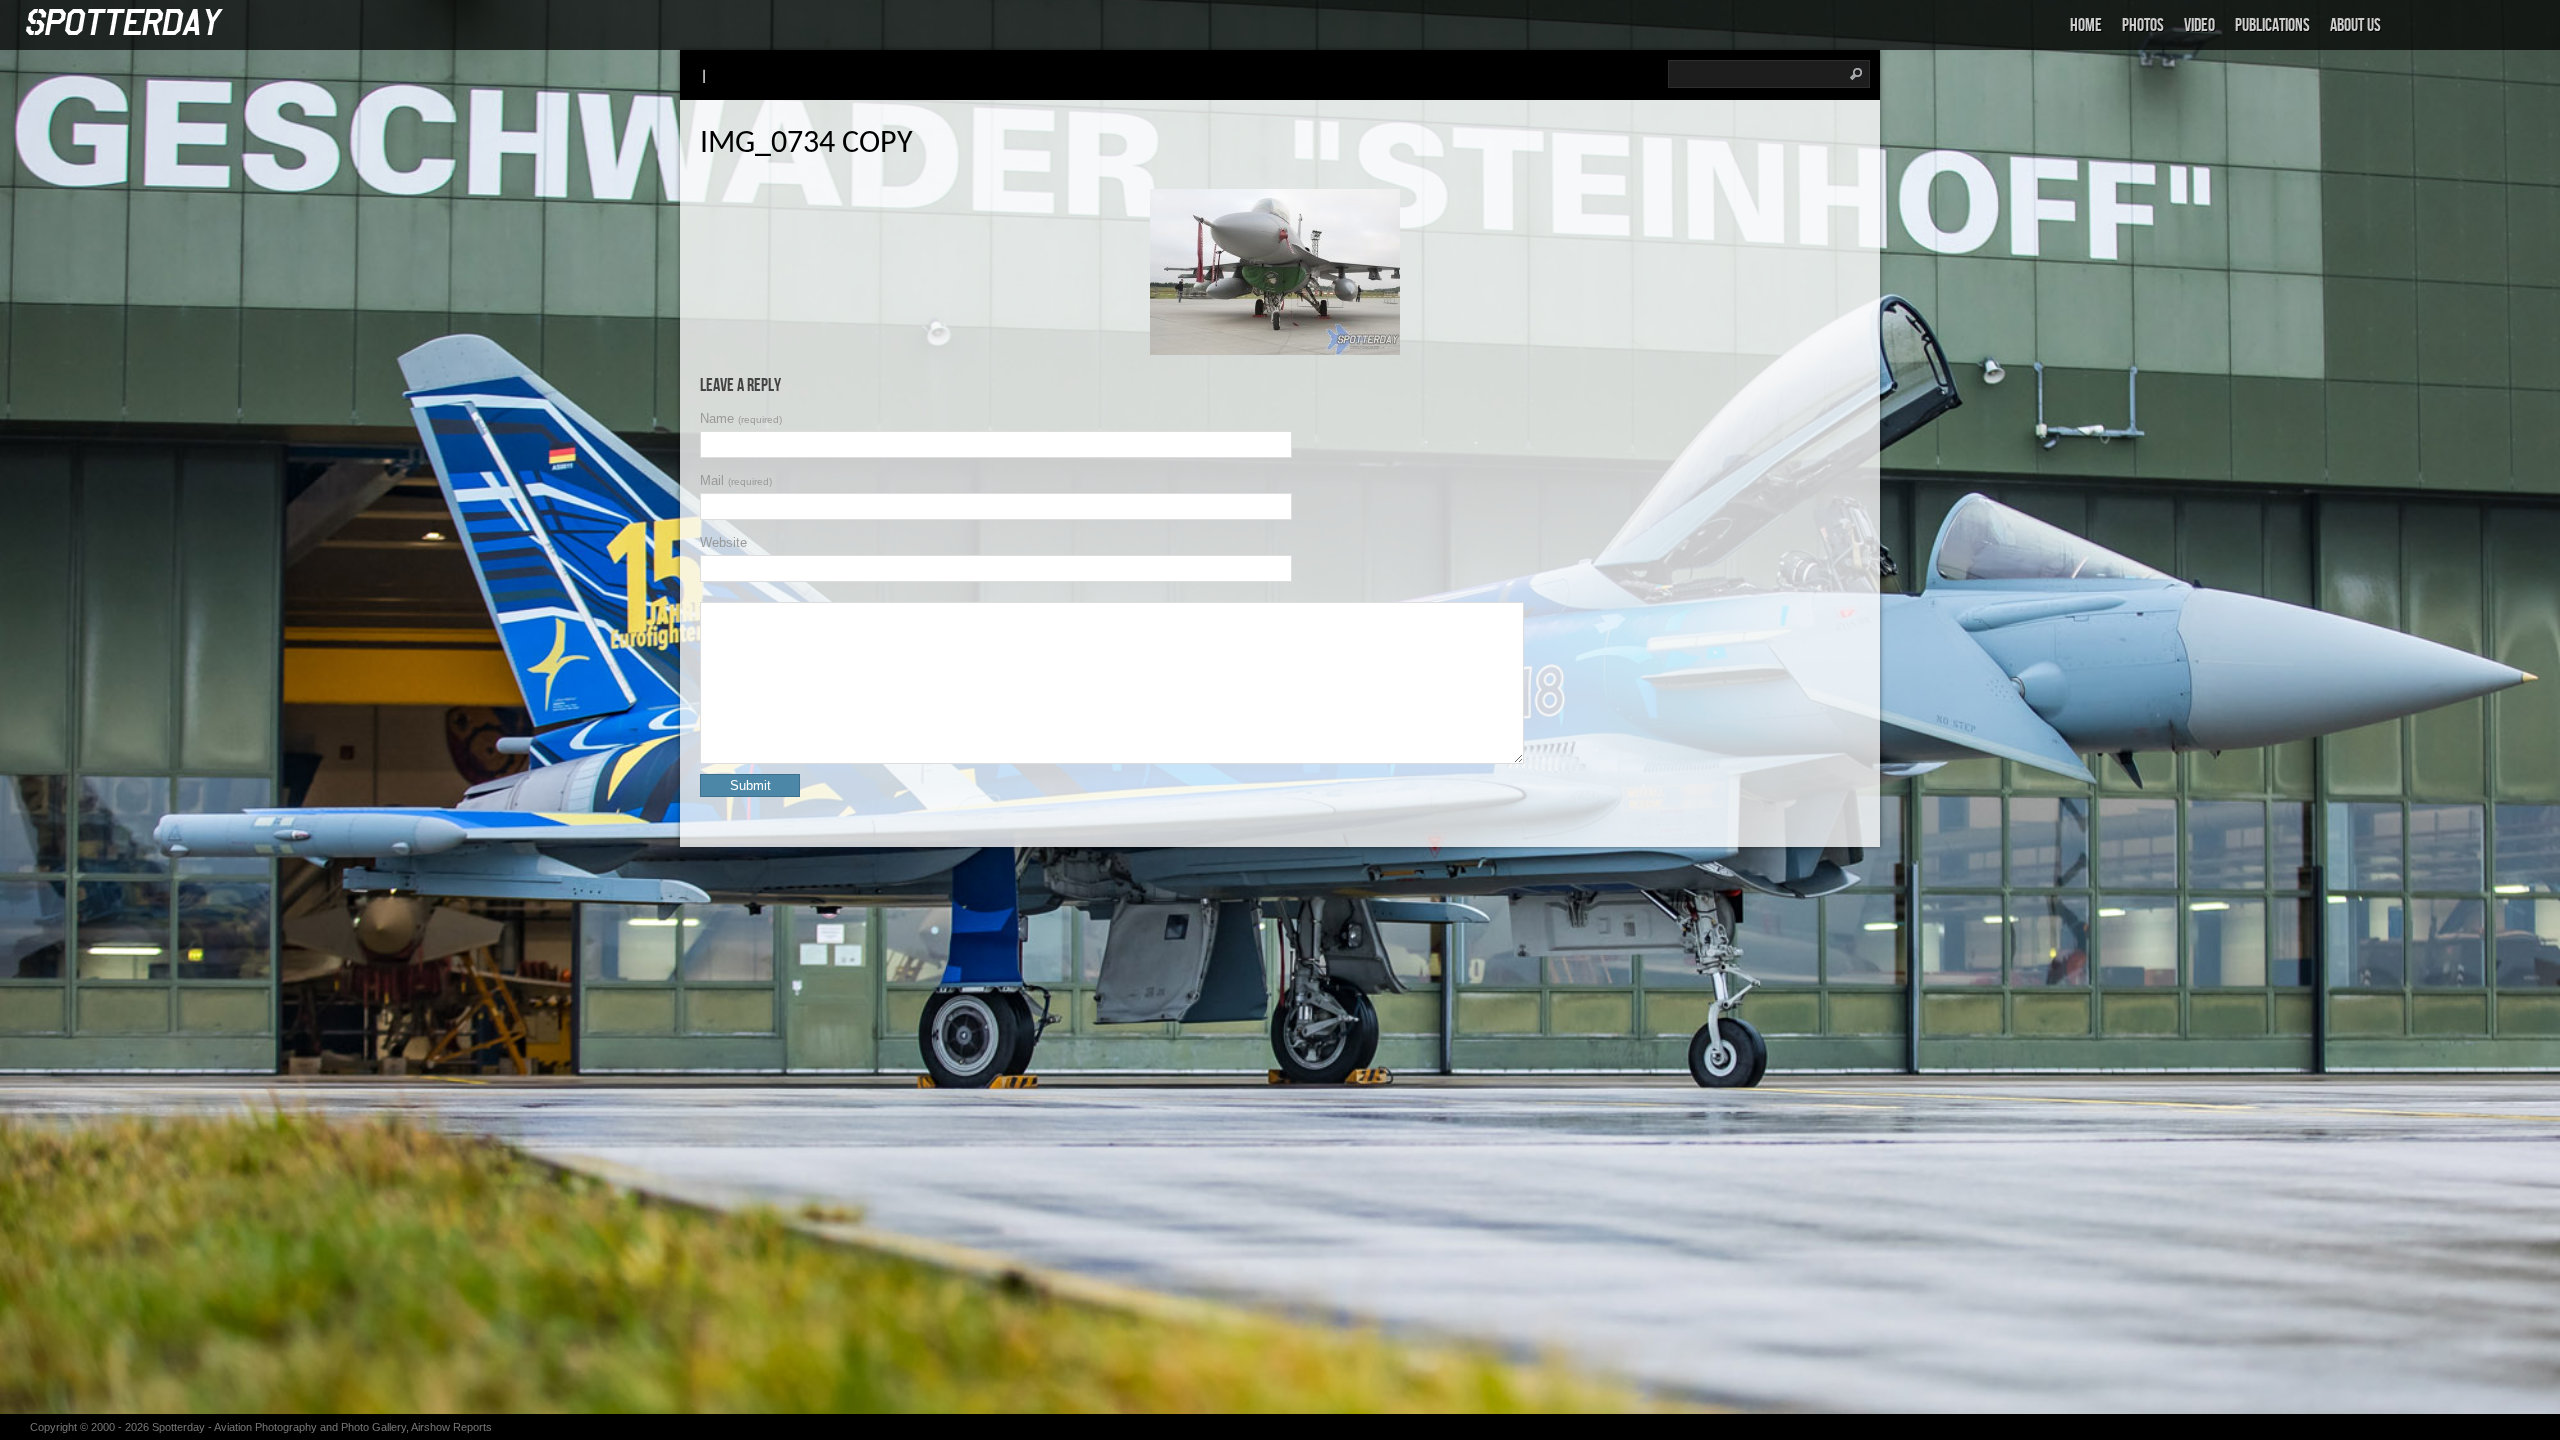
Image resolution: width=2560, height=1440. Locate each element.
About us (2355, 25)
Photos (2143, 25)
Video (2199, 25)
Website (723, 542)
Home (2086, 25)
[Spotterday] (125, 23)
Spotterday (178, 1427)
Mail (736, 480)
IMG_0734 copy (806, 144)
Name (741, 418)
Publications (2272, 25)
